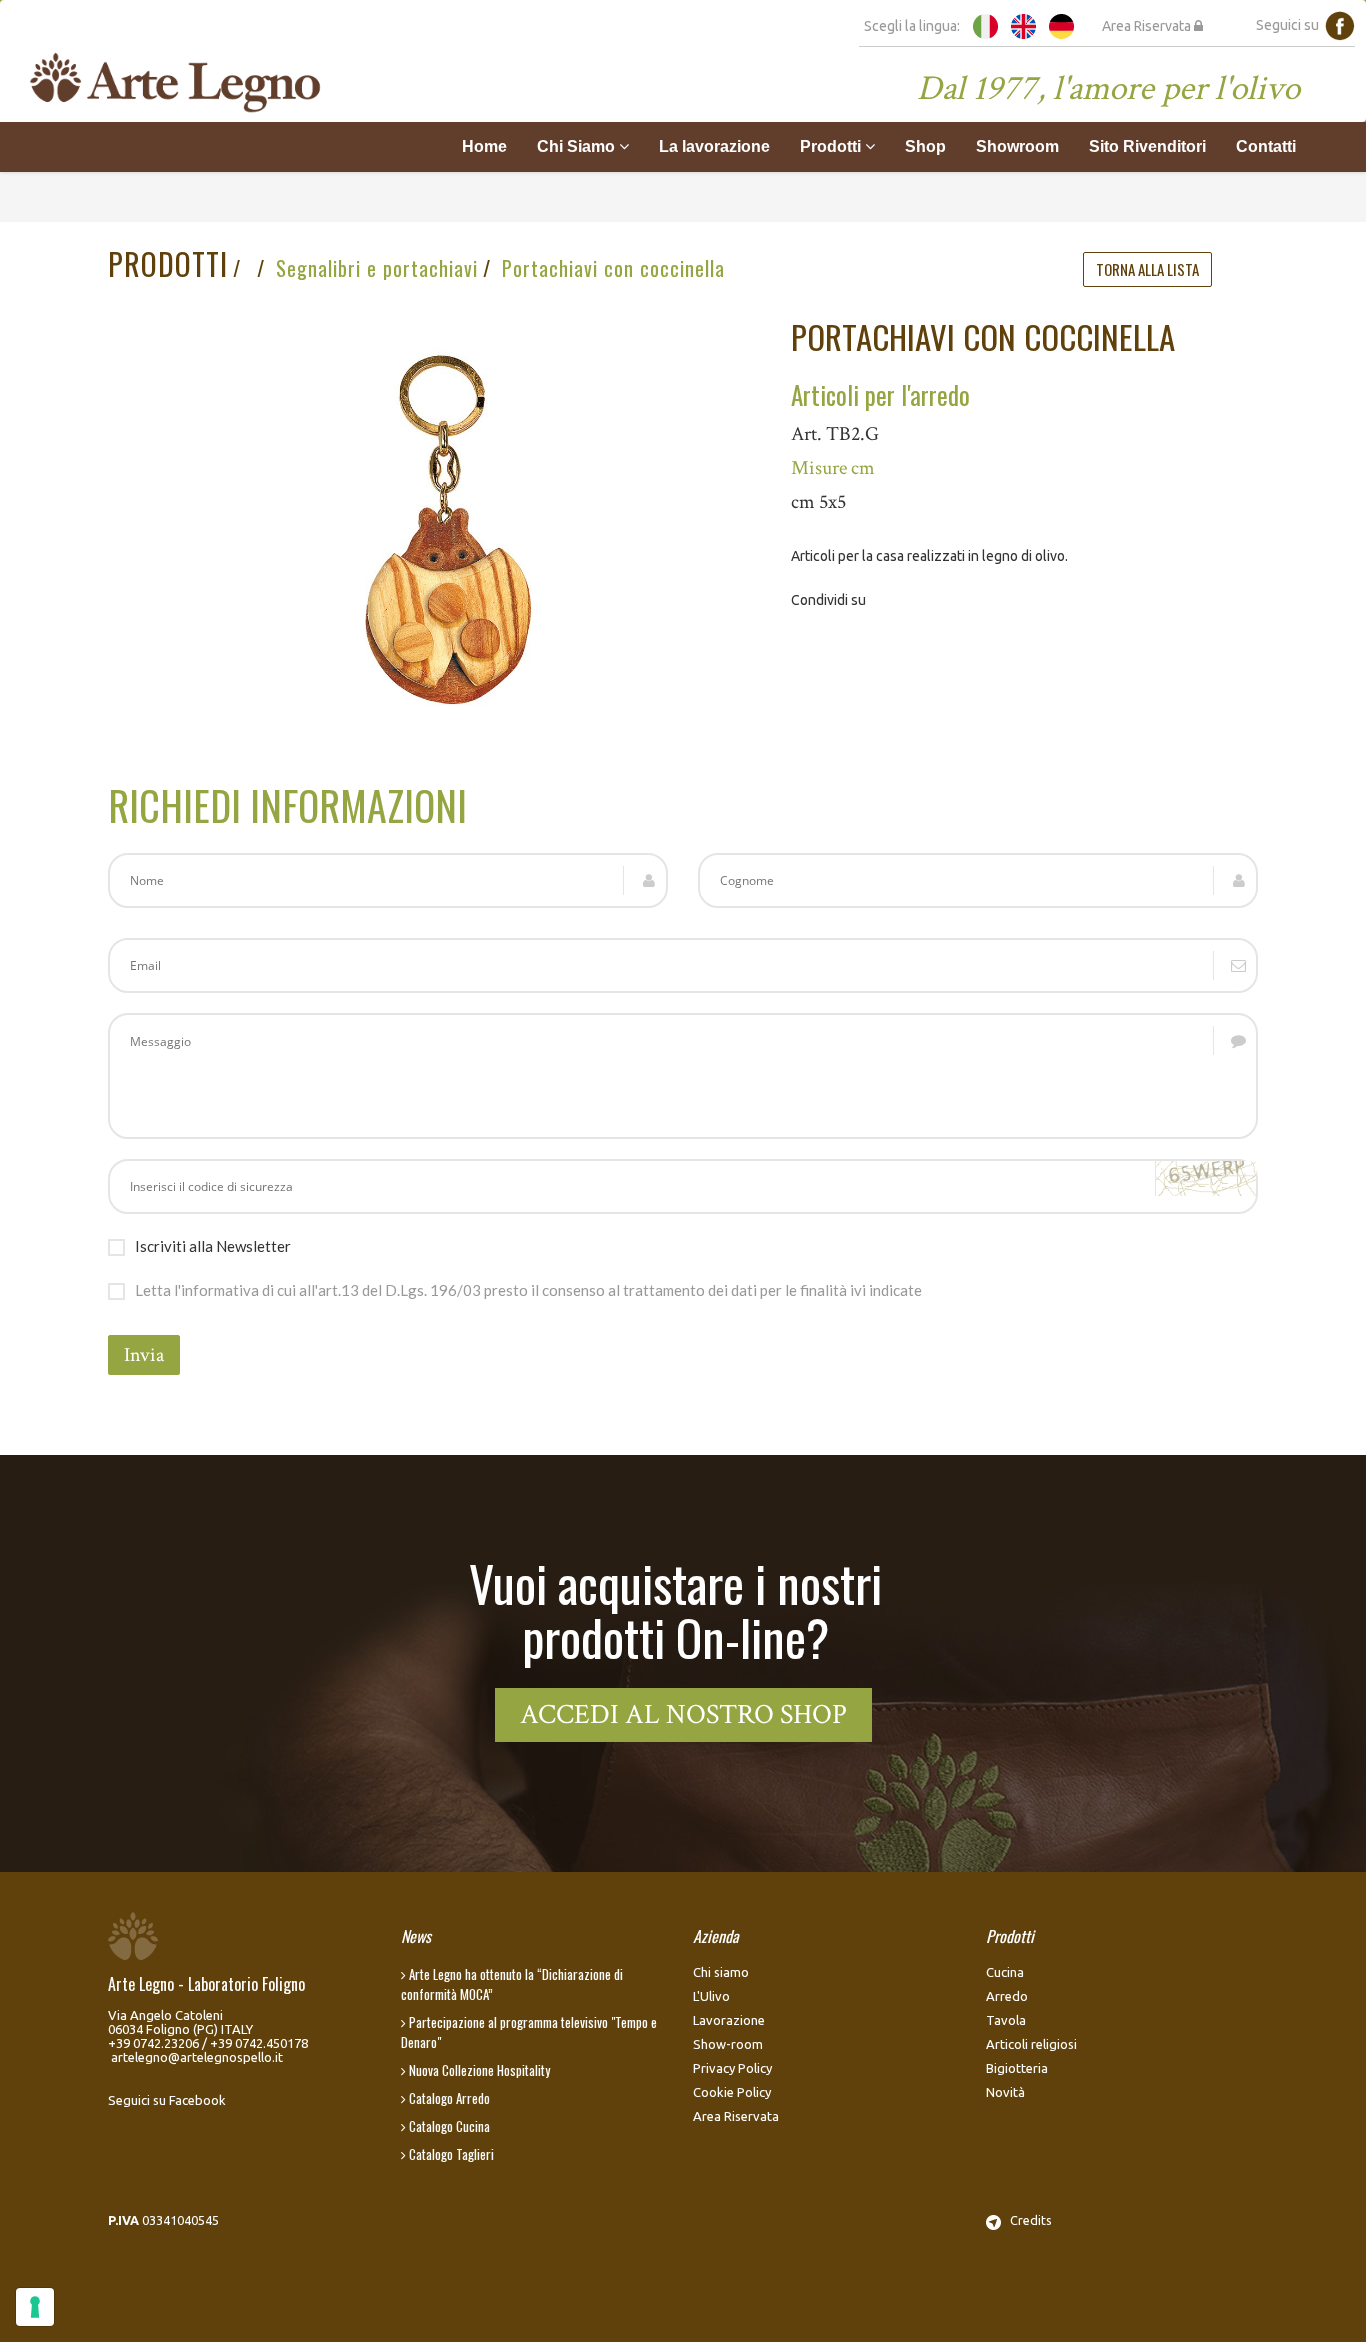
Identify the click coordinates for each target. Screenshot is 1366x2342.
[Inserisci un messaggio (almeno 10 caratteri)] (683, 1076)
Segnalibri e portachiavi (377, 268)
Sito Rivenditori (1147, 146)
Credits (1026, 2220)
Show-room (728, 2044)
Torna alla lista (1147, 269)
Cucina (1005, 1972)
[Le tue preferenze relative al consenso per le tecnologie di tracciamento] (35, 2307)
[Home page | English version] (1023, 25)
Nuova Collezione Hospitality (478, 2070)
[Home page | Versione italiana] (985, 25)
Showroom (1017, 146)
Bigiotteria (1017, 2068)
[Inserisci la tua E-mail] (683, 965)
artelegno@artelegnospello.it (197, 2057)
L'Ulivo (711, 1996)
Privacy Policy (732, 2068)
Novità (1005, 2092)
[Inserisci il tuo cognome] (978, 880)
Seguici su (1290, 25)
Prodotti (168, 263)
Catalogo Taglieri (450, 2154)
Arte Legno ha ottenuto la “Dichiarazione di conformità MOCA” (512, 1984)
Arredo (1007, 1996)
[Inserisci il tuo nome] (388, 880)
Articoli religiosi (1031, 2044)
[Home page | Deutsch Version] (1061, 25)
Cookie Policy (732, 2092)
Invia (144, 1355)
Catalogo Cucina (448, 2126)
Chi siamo (721, 1972)
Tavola (1006, 2020)
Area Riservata (1148, 26)
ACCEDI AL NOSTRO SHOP (683, 1714)
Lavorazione (729, 2020)
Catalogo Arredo (448, 2098)
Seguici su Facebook (167, 2100)
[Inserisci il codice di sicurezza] (683, 1186)
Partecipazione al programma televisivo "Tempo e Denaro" (529, 2032)
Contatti (1266, 146)
